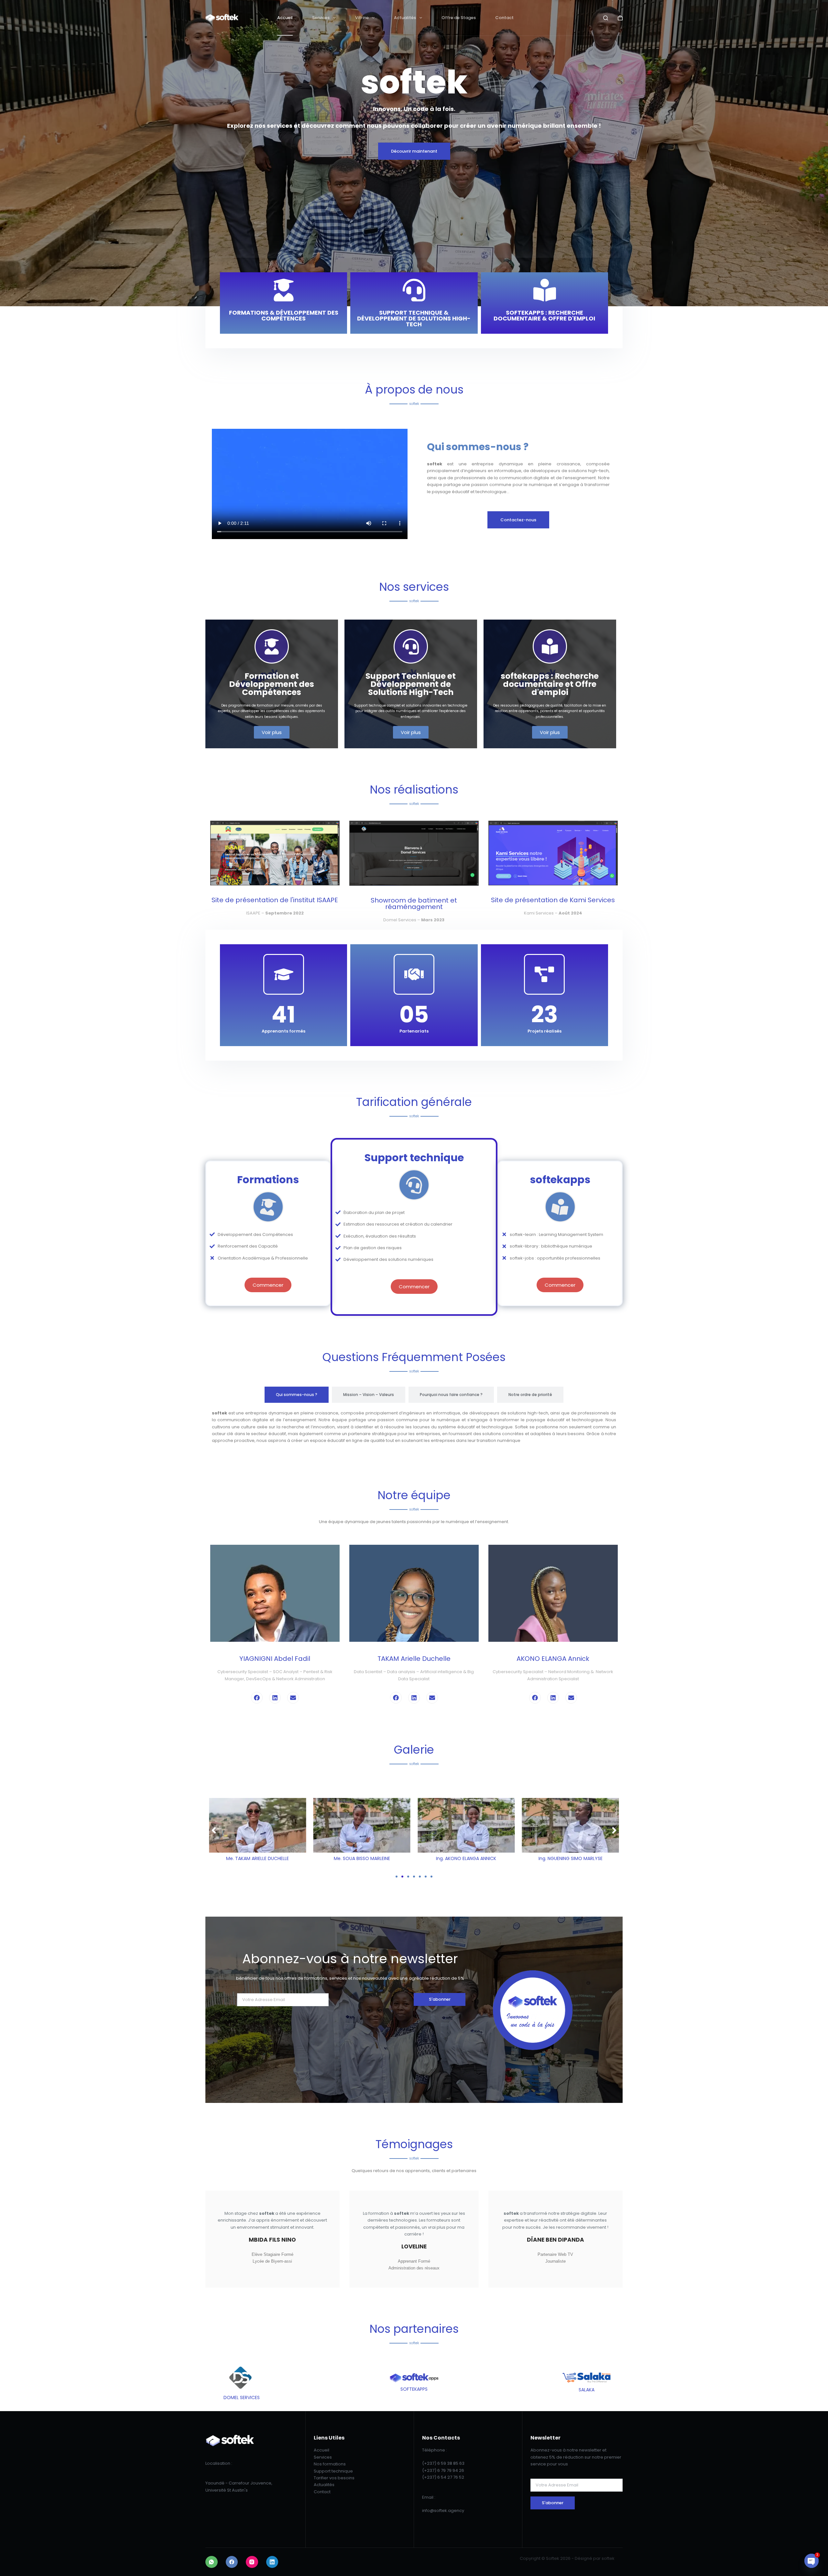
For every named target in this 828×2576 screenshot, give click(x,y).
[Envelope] (293, 1698)
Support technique (333, 2471)
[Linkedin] (275, 1698)
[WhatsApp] (212, 2562)
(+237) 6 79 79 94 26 (443, 2470)
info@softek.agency (443, 2511)
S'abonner (440, 1999)
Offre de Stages (459, 18)
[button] (214, 1830)
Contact (504, 18)
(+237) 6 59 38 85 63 (443, 2463)
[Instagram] (252, 2562)
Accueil (285, 18)
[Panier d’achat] (620, 18)
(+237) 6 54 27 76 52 (443, 2477)
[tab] (297, 1395)
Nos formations (330, 2464)
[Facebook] (257, 1698)
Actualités (405, 18)
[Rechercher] (606, 18)
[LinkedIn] (272, 2562)
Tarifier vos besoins (334, 2478)
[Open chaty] (812, 2561)
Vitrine (362, 18)
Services (321, 18)
